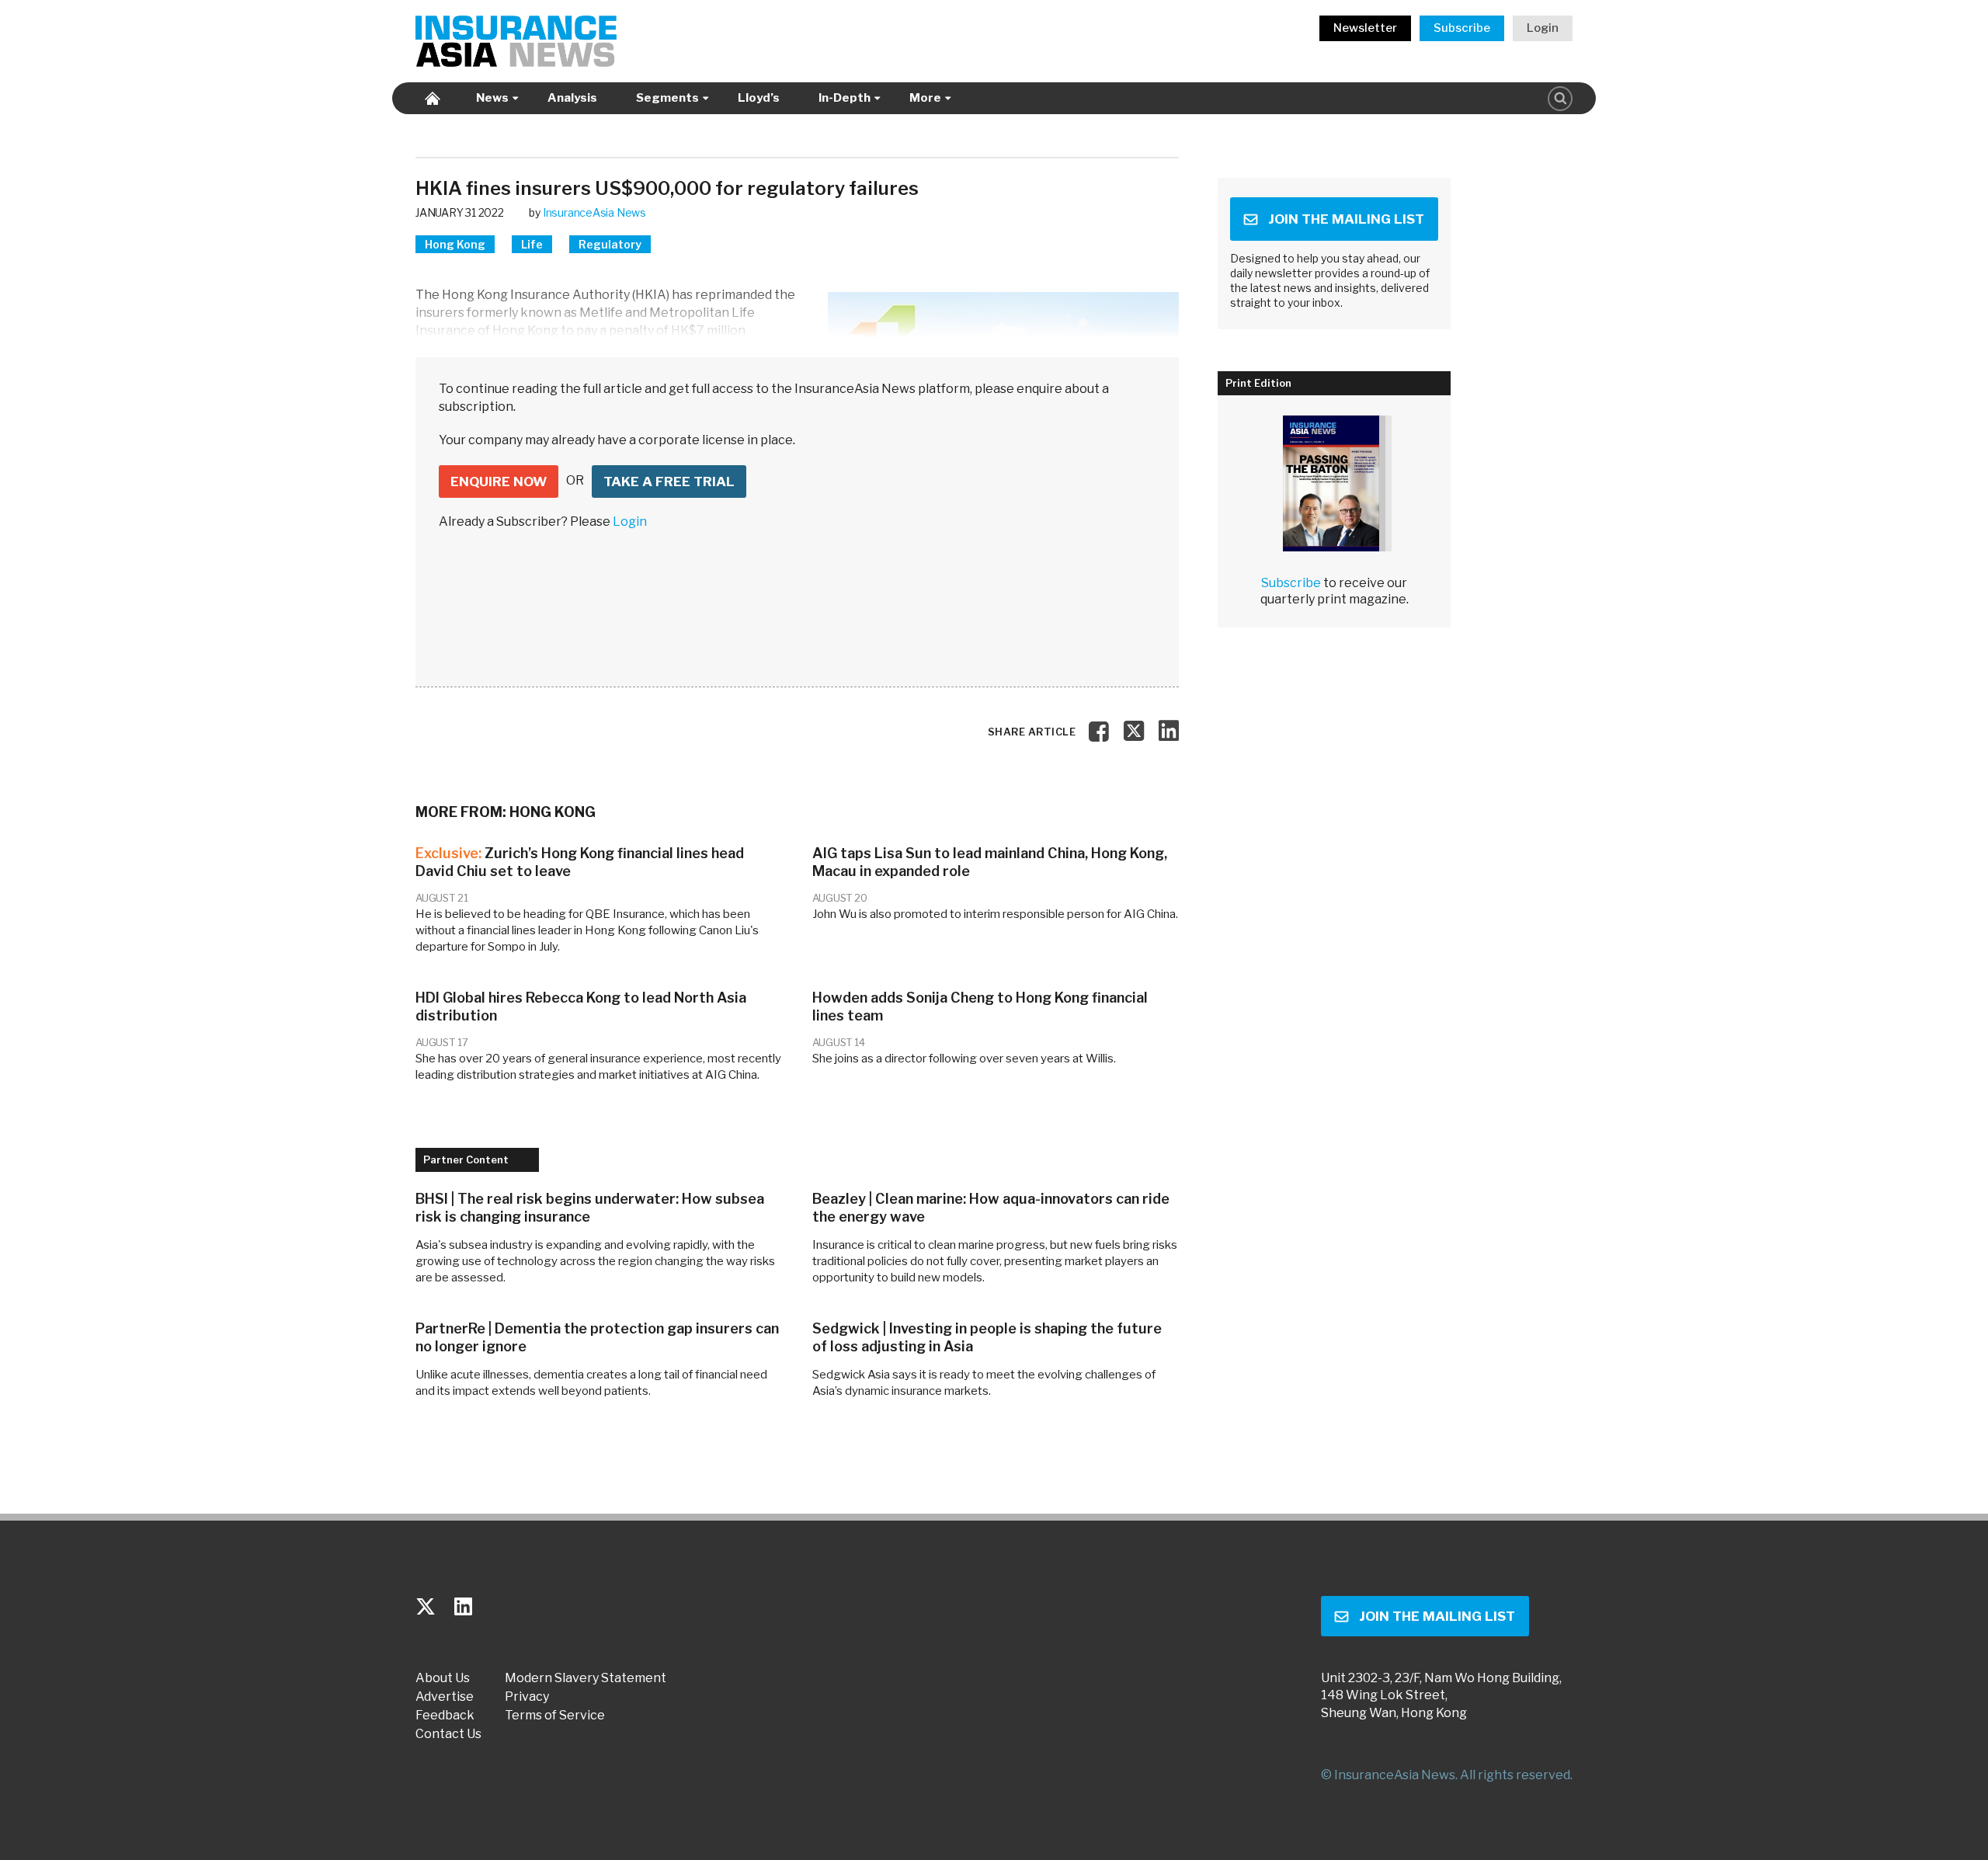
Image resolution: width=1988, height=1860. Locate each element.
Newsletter (1365, 28)
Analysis (572, 98)
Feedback (445, 1716)
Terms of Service (555, 1716)
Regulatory (610, 244)
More (925, 98)
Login (1543, 28)
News (492, 98)
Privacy (527, 1697)
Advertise (445, 1697)
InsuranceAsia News (594, 212)
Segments (667, 98)
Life (532, 244)
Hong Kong (455, 244)
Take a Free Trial (669, 482)
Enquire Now (499, 482)
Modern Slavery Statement (586, 1678)
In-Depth (845, 98)
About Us (443, 1678)
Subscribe (1462, 28)
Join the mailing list (1346, 219)
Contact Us (448, 1734)
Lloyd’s (759, 98)
